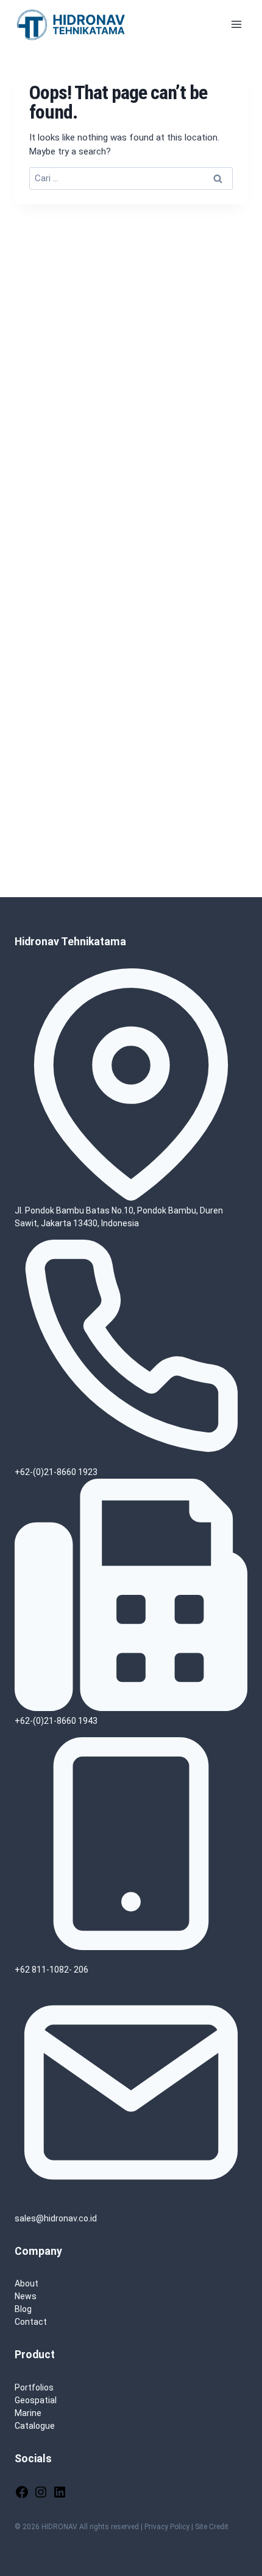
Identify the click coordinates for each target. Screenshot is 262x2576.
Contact (31, 2322)
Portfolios (34, 2387)
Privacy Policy (167, 2527)
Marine (28, 2413)
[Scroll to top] (234, 2530)
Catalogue (35, 2426)
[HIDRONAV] (73, 24)
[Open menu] (236, 24)
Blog (23, 2309)
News (26, 2296)
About (27, 2283)
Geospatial (36, 2400)
